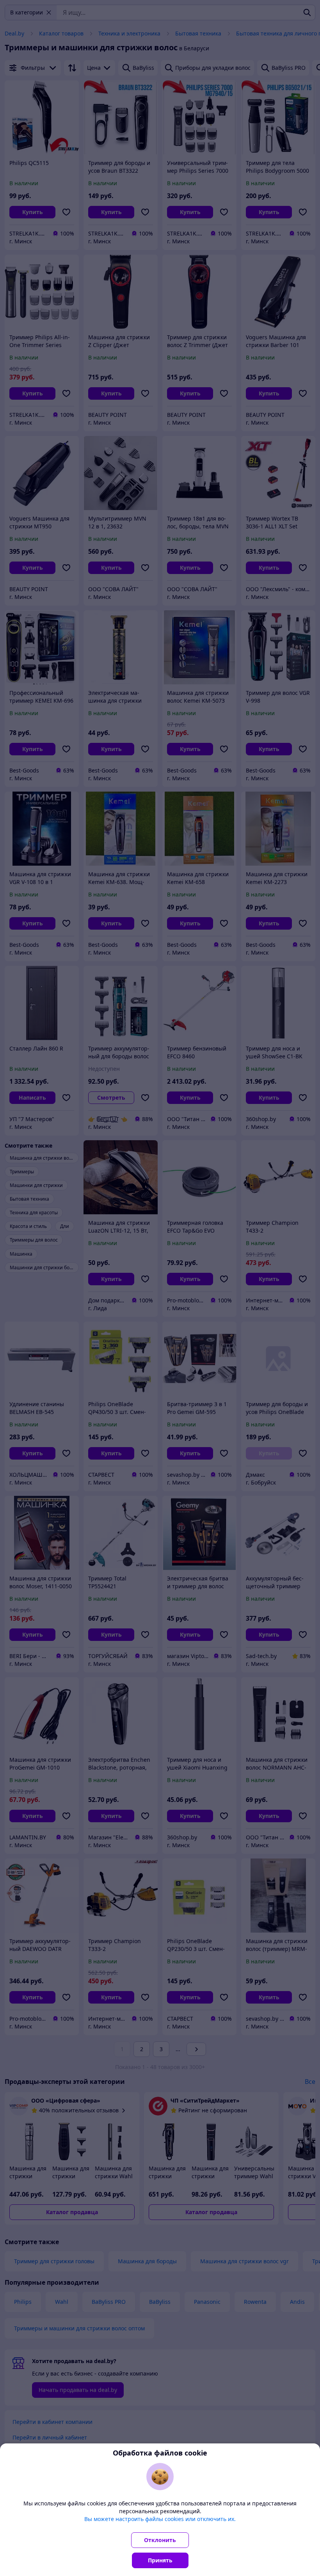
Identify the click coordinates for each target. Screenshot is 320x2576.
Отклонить (160, 2540)
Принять (160, 2560)
